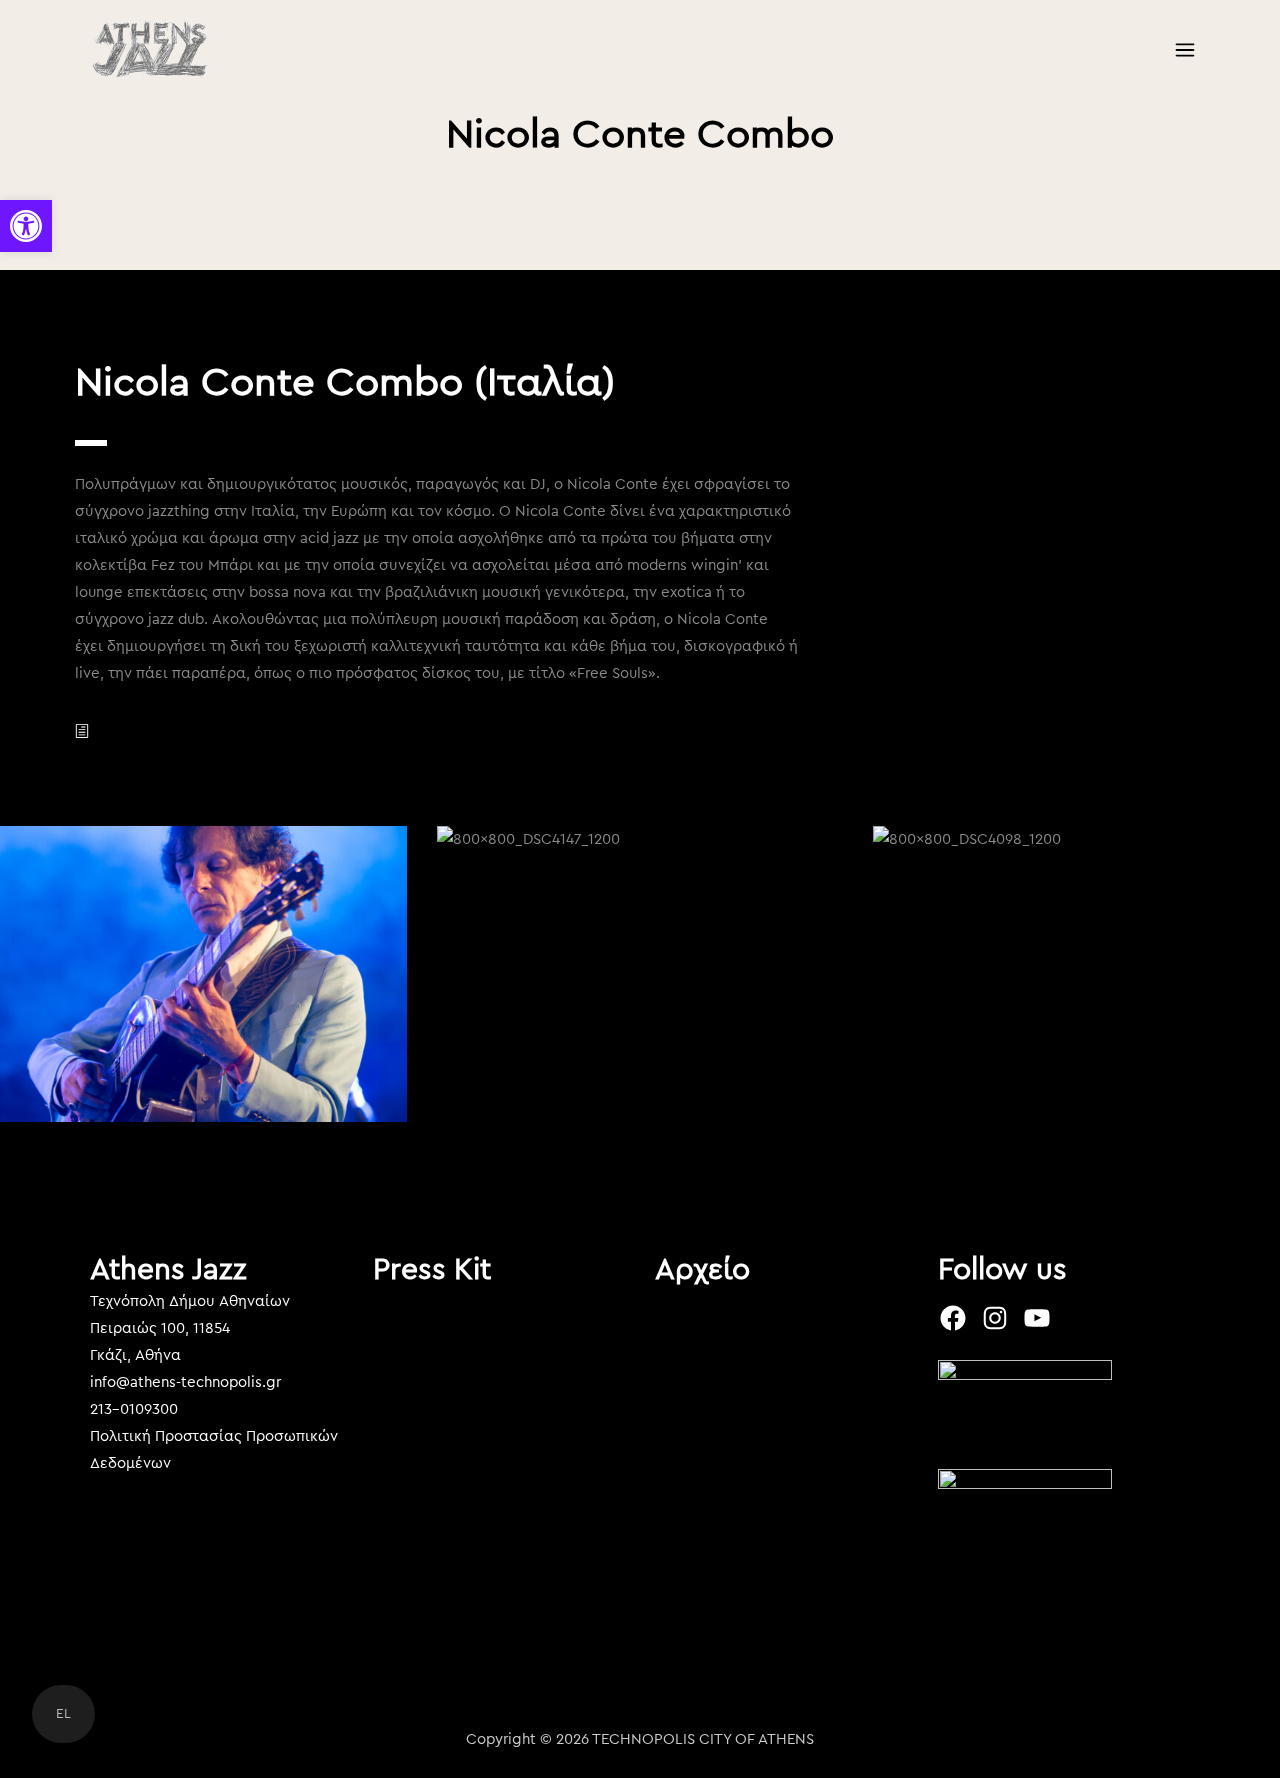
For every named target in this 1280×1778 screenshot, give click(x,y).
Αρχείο (702, 1270)
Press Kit (432, 1270)
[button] (26, 226)
